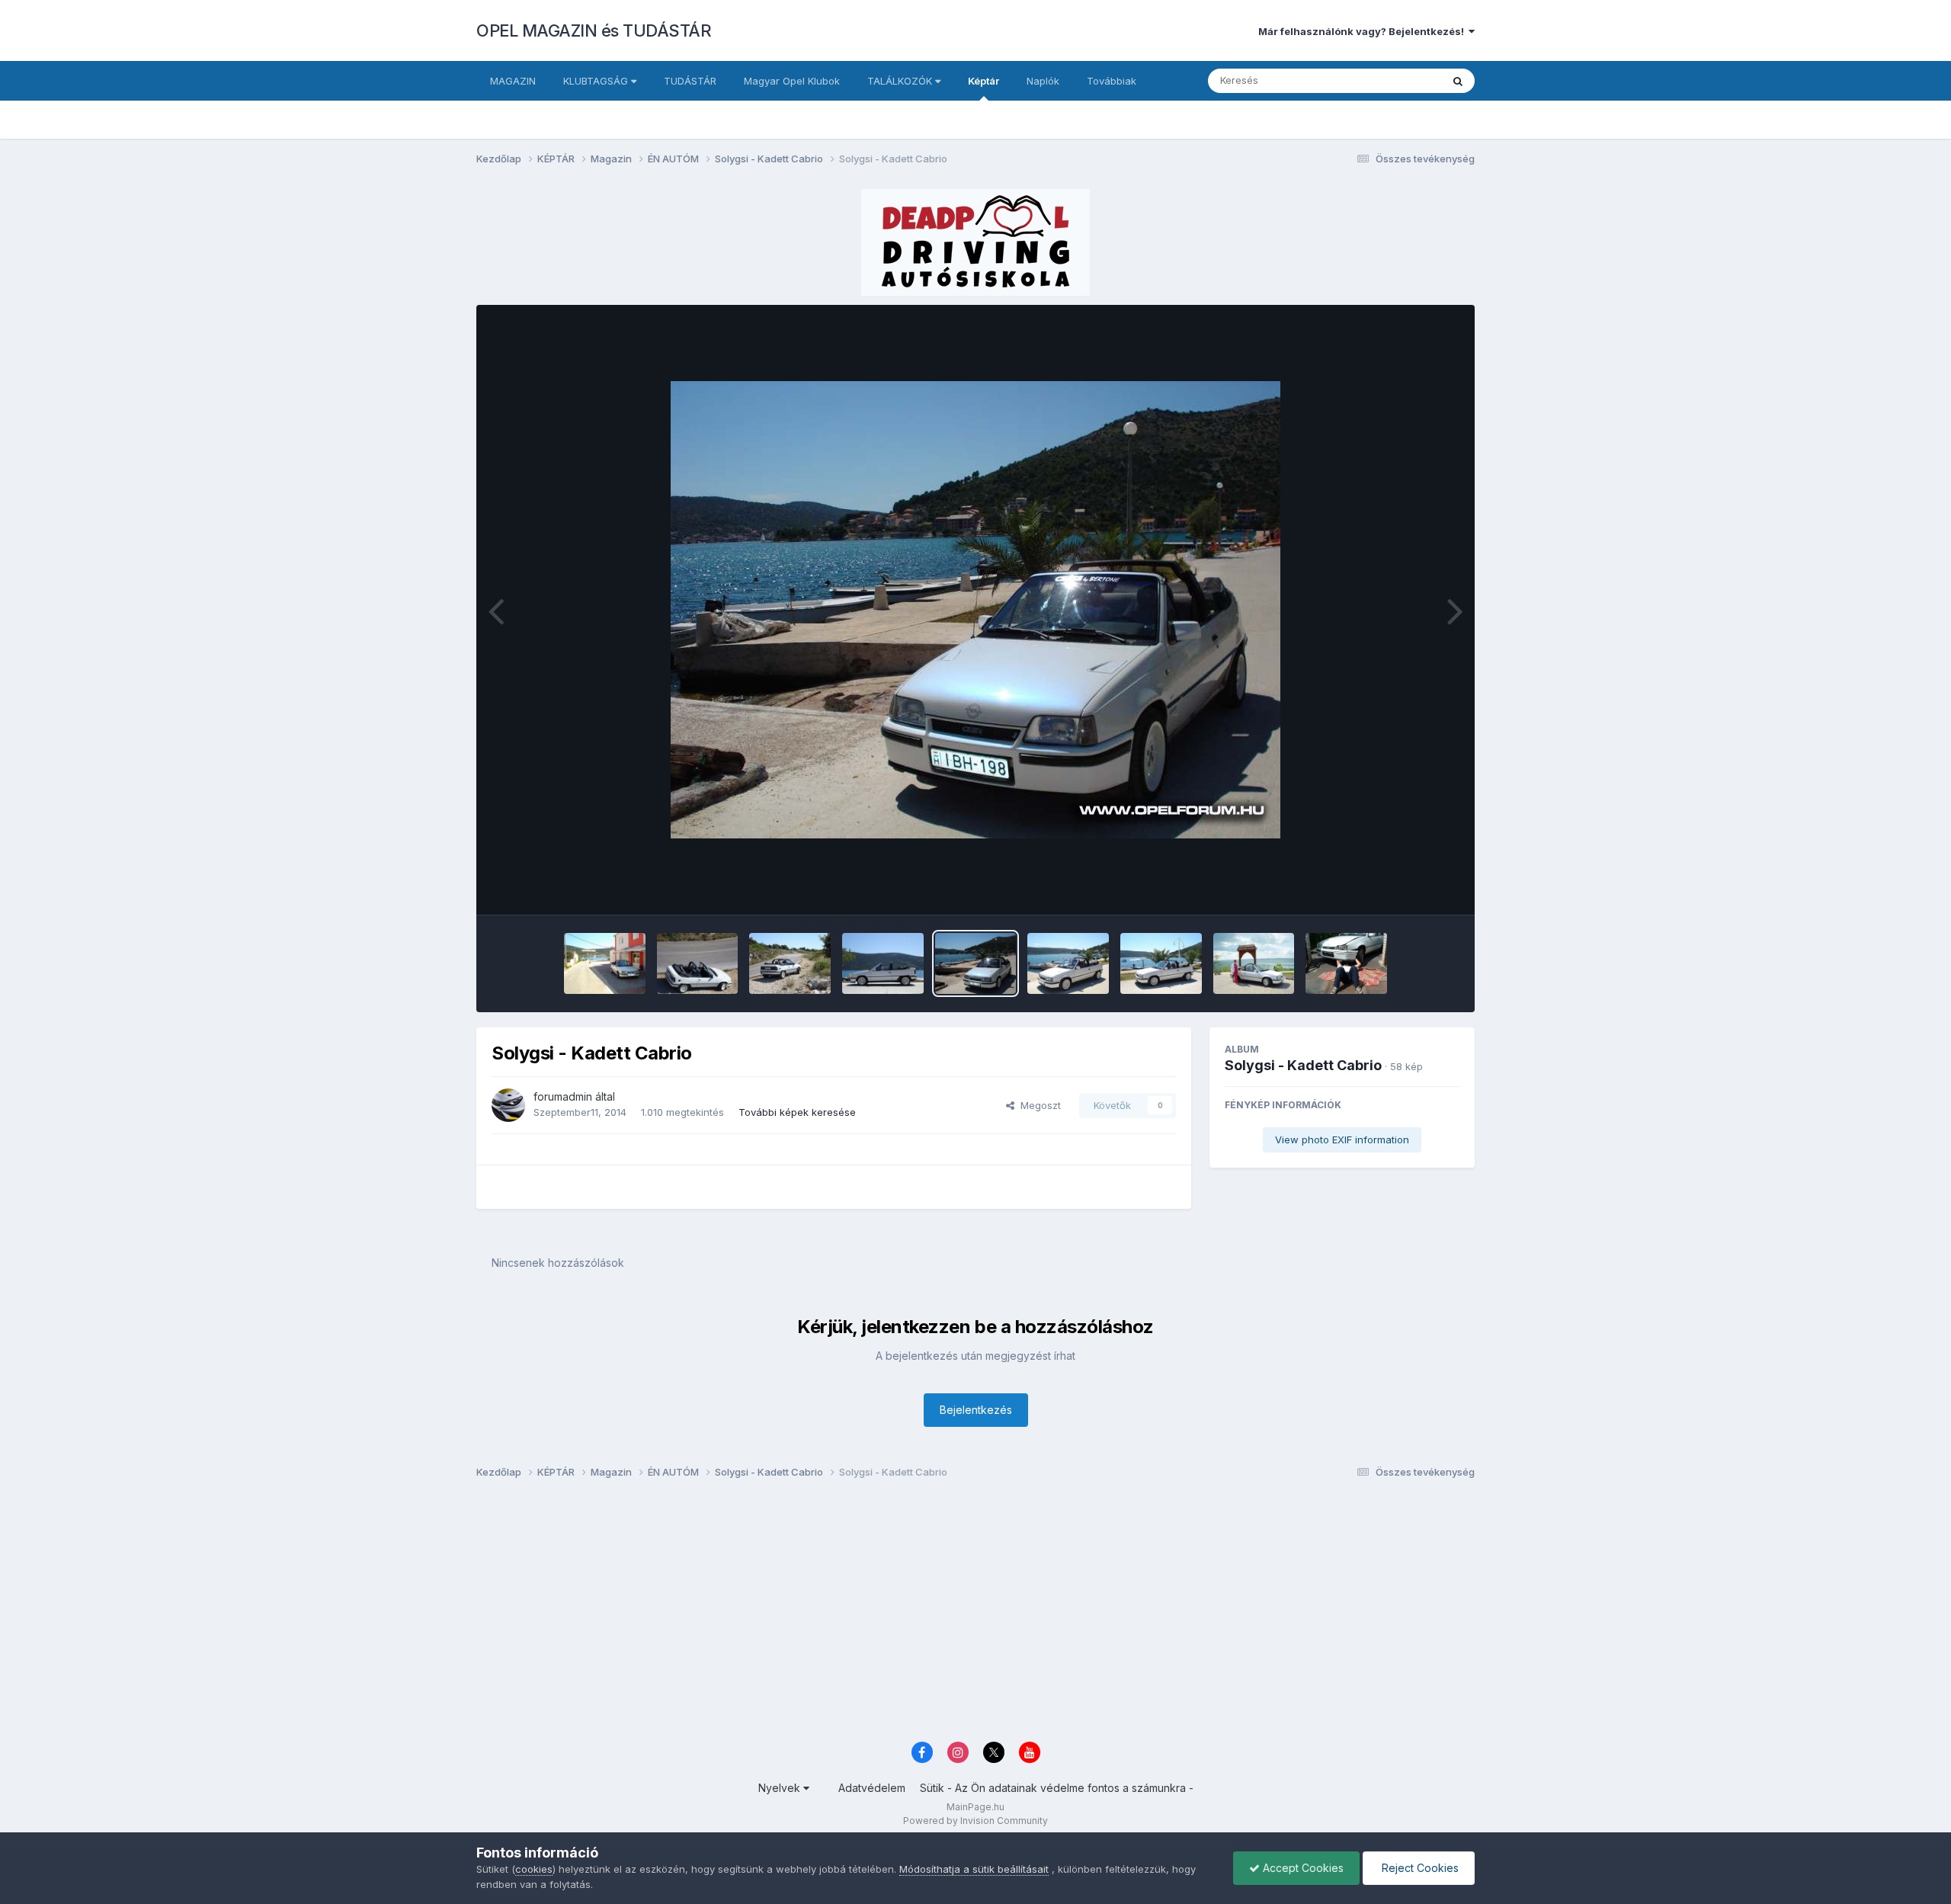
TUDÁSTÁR (690, 81)
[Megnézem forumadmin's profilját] (508, 1105)
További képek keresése (797, 1112)
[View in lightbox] (975, 610)
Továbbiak (1112, 81)
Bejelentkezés (976, 1410)
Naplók (1043, 81)
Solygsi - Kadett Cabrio (1303, 1065)
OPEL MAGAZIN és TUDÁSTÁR (594, 30)
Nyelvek (781, 1788)
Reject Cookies (1419, 1868)
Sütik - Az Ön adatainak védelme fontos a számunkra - (1057, 1788)
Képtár (984, 81)
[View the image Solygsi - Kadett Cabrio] (605, 963)
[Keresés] (1458, 81)
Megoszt (1038, 1105)
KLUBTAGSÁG (597, 81)
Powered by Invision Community (975, 1821)
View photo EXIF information (1342, 1140)
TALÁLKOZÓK (901, 81)
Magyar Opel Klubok (792, 81)
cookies (534, 1869)
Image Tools (1411, 887)
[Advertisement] (934, 1614)
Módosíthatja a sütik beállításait (974, 1869)
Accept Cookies (1302, 1868)
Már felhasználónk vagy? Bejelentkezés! (1363, 31)
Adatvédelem (872, 1788)
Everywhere (1394, 80)
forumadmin (563, 1096)
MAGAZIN (513, 81)
